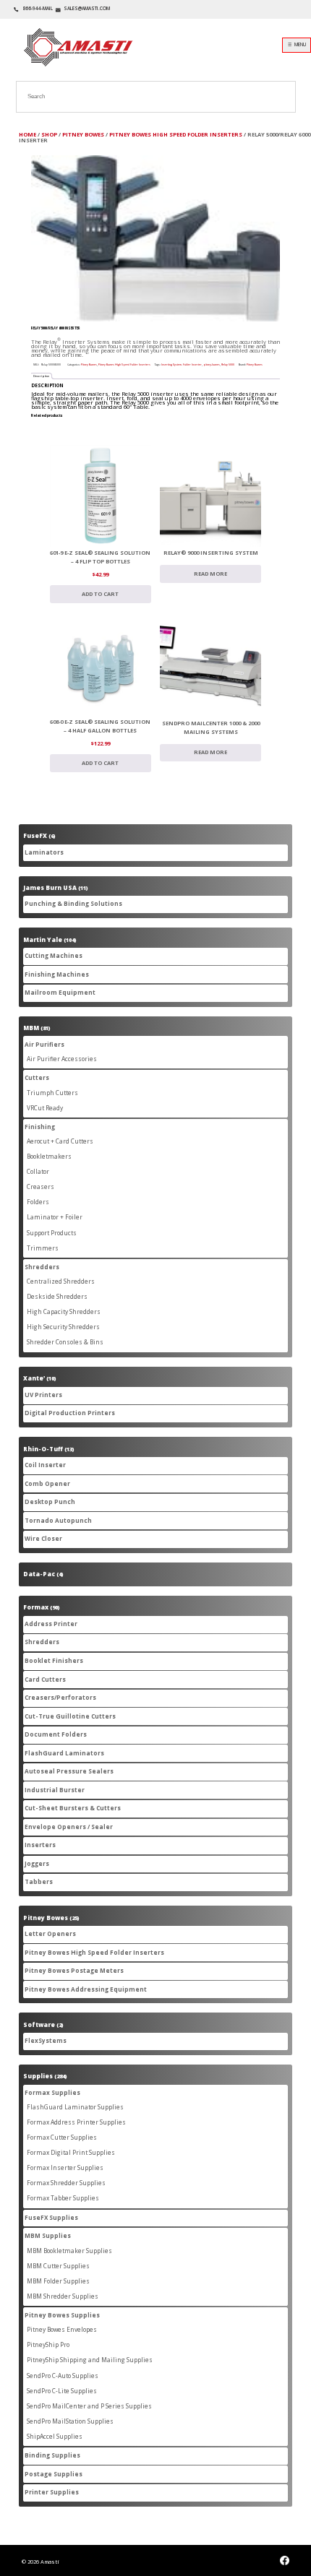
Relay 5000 (228, 364)
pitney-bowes (212, 364)
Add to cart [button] (100, 594)
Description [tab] (41, 376)
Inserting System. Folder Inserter (182, 364)
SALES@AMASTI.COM (87, 8)
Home (27, 134)
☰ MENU (297, 44)
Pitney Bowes (83, 134)
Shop (49, 134)
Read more (210, 574)
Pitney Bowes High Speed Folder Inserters (176, 134)
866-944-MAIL (38, 8)
